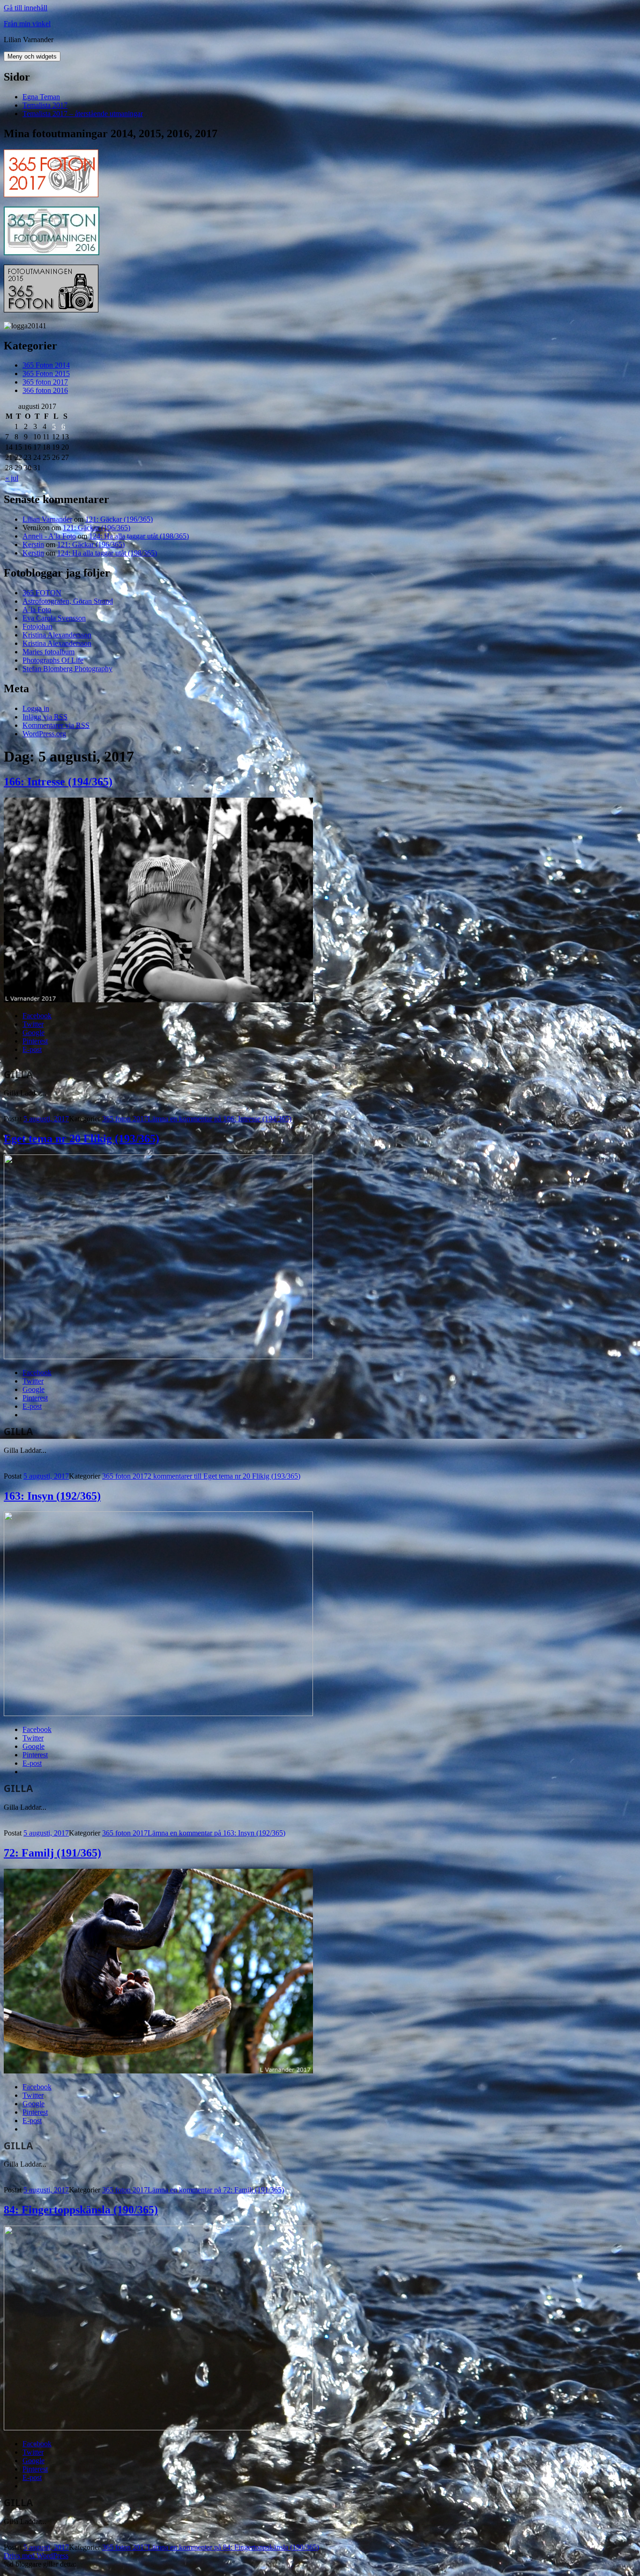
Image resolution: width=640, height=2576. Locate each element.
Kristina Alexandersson (57, 635)
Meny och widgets (32, 56)
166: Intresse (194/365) (58, 782)
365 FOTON (42, 593)
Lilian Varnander (47, 519)
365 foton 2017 (45, 382)
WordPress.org (44, 734)
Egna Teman (41, 97)
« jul (12, 478)
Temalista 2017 (45, 105)
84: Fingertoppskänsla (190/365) (81, 2210)
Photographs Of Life (53, 660)
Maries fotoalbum (48, 652)
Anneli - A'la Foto (49, 536)
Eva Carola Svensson (54, 618)
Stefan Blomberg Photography (67, 669)
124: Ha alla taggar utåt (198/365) (139, 536)
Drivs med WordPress (36, 2556)
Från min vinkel (27, 24)
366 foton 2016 (45, 390)
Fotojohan (37, 626)
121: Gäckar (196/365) (119, 519)
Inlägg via (45, 717)
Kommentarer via (56, 725)
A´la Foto (37, 610)
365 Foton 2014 (46, 365)
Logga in (36, 708)
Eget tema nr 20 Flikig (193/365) (82, 1139)
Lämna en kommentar (220, 1119)
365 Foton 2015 (46, 374)
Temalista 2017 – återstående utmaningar (83, 114)
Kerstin (33, 544)
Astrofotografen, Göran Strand (68, 601)
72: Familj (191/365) (52, 1853)
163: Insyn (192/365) (52, 1496)
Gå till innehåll (26, 8)
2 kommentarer (224, 1476)
